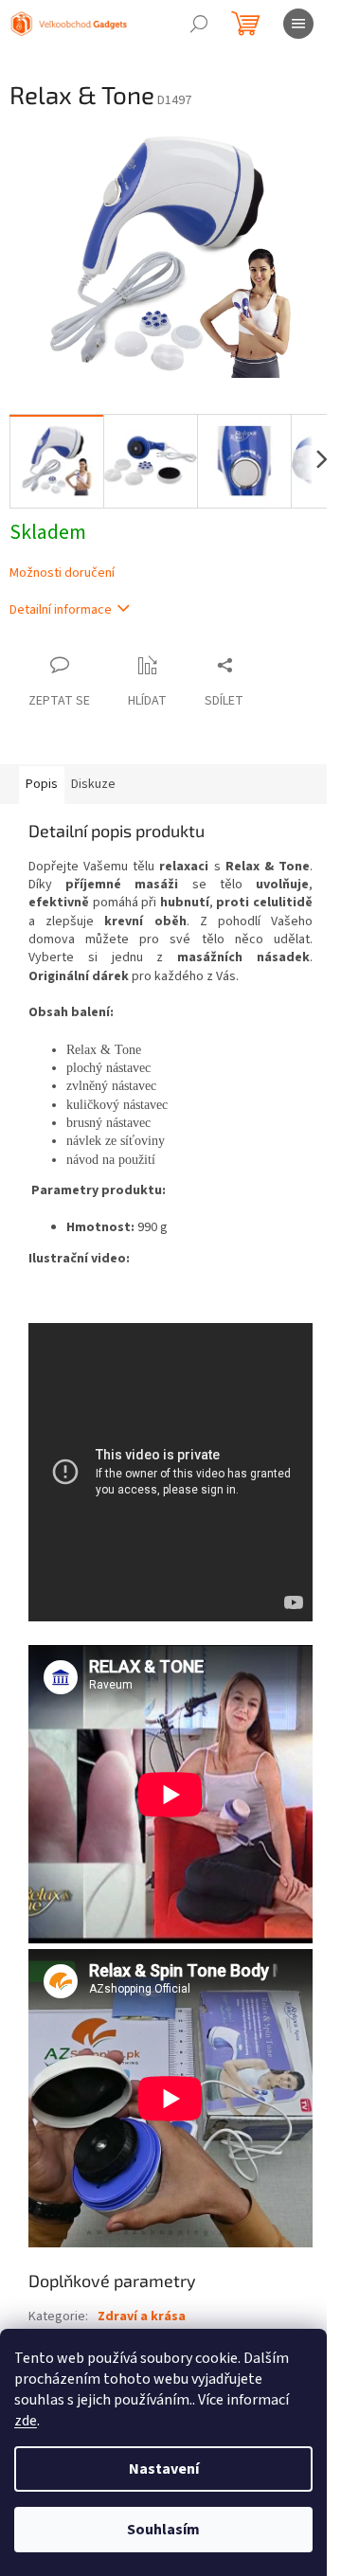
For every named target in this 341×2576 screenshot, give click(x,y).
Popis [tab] (42, 784)
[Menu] (298, 24)
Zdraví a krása (142, 2317)
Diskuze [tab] (93, 784)
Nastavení (164, 2469)
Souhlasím (163, 2530)
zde (26, 2421)
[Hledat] (199, 24)
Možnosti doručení (62, 573)
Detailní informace (61, 610)
